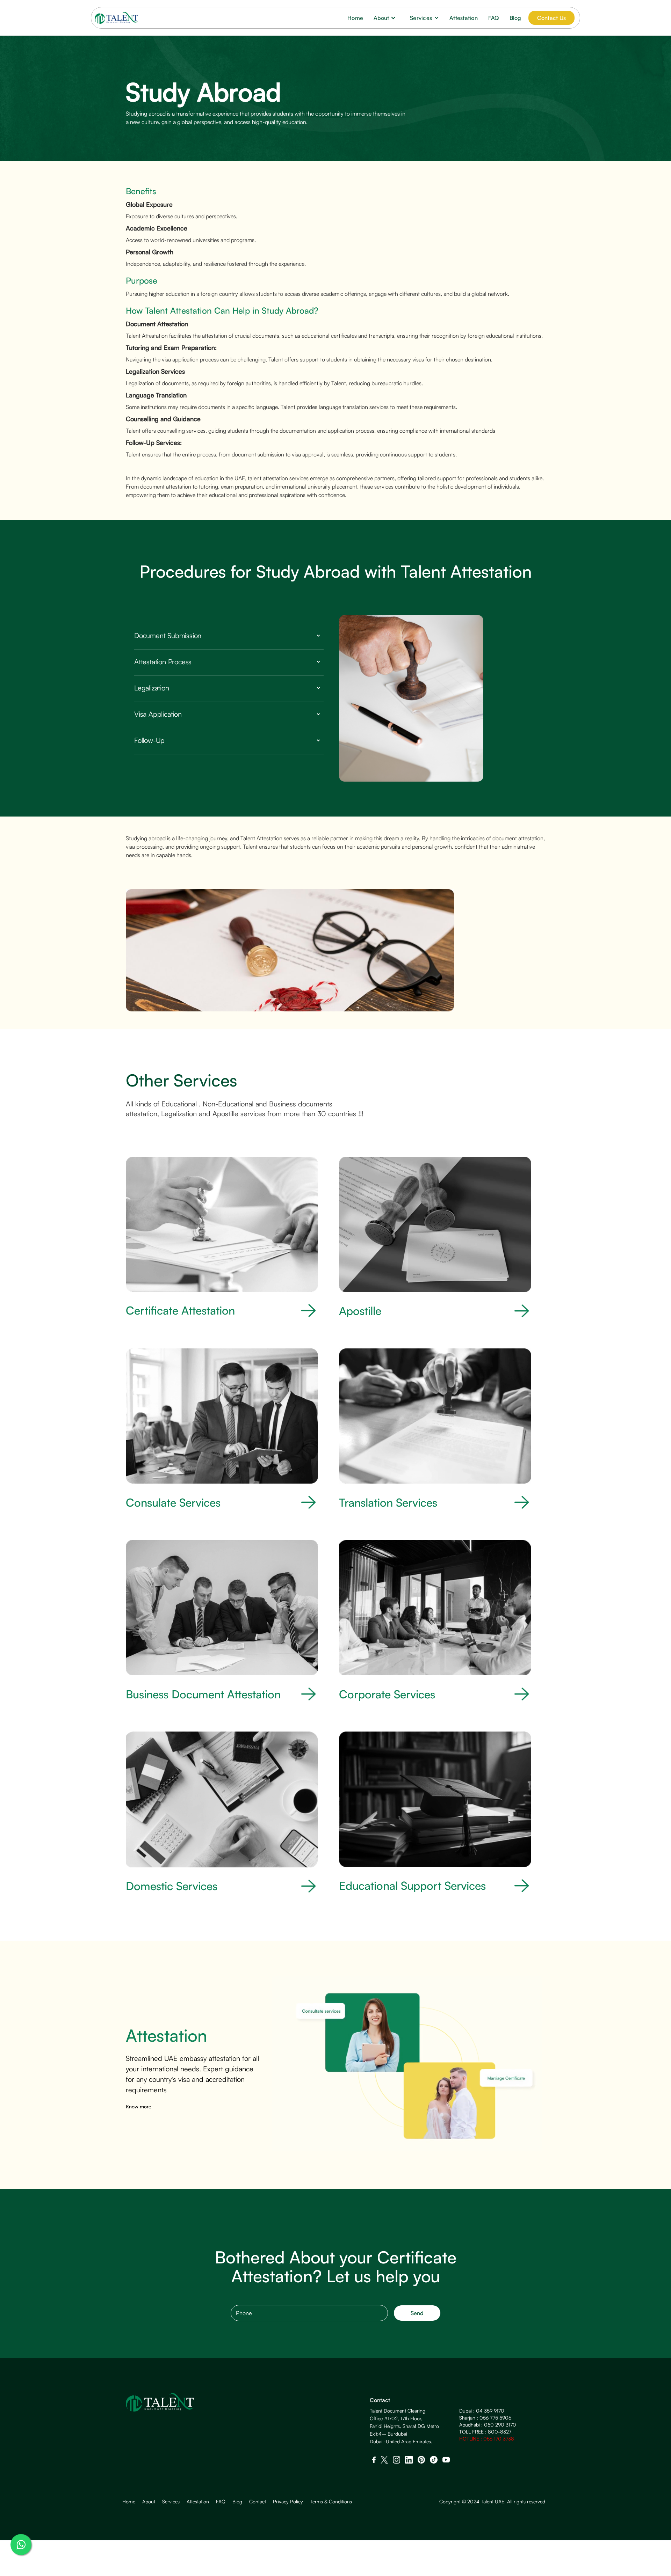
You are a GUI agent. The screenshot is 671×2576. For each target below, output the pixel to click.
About (149, 2502)
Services (171, 2502)
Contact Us (552, 18)
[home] (116, 18)
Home (355, 18)
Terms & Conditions (331, 2502)
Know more (139, 2106)
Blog (515, 18)
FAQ (494, 18)
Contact (258, 2502)
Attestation (464, 18)
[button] (387, 18)
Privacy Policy (288, 2502)
